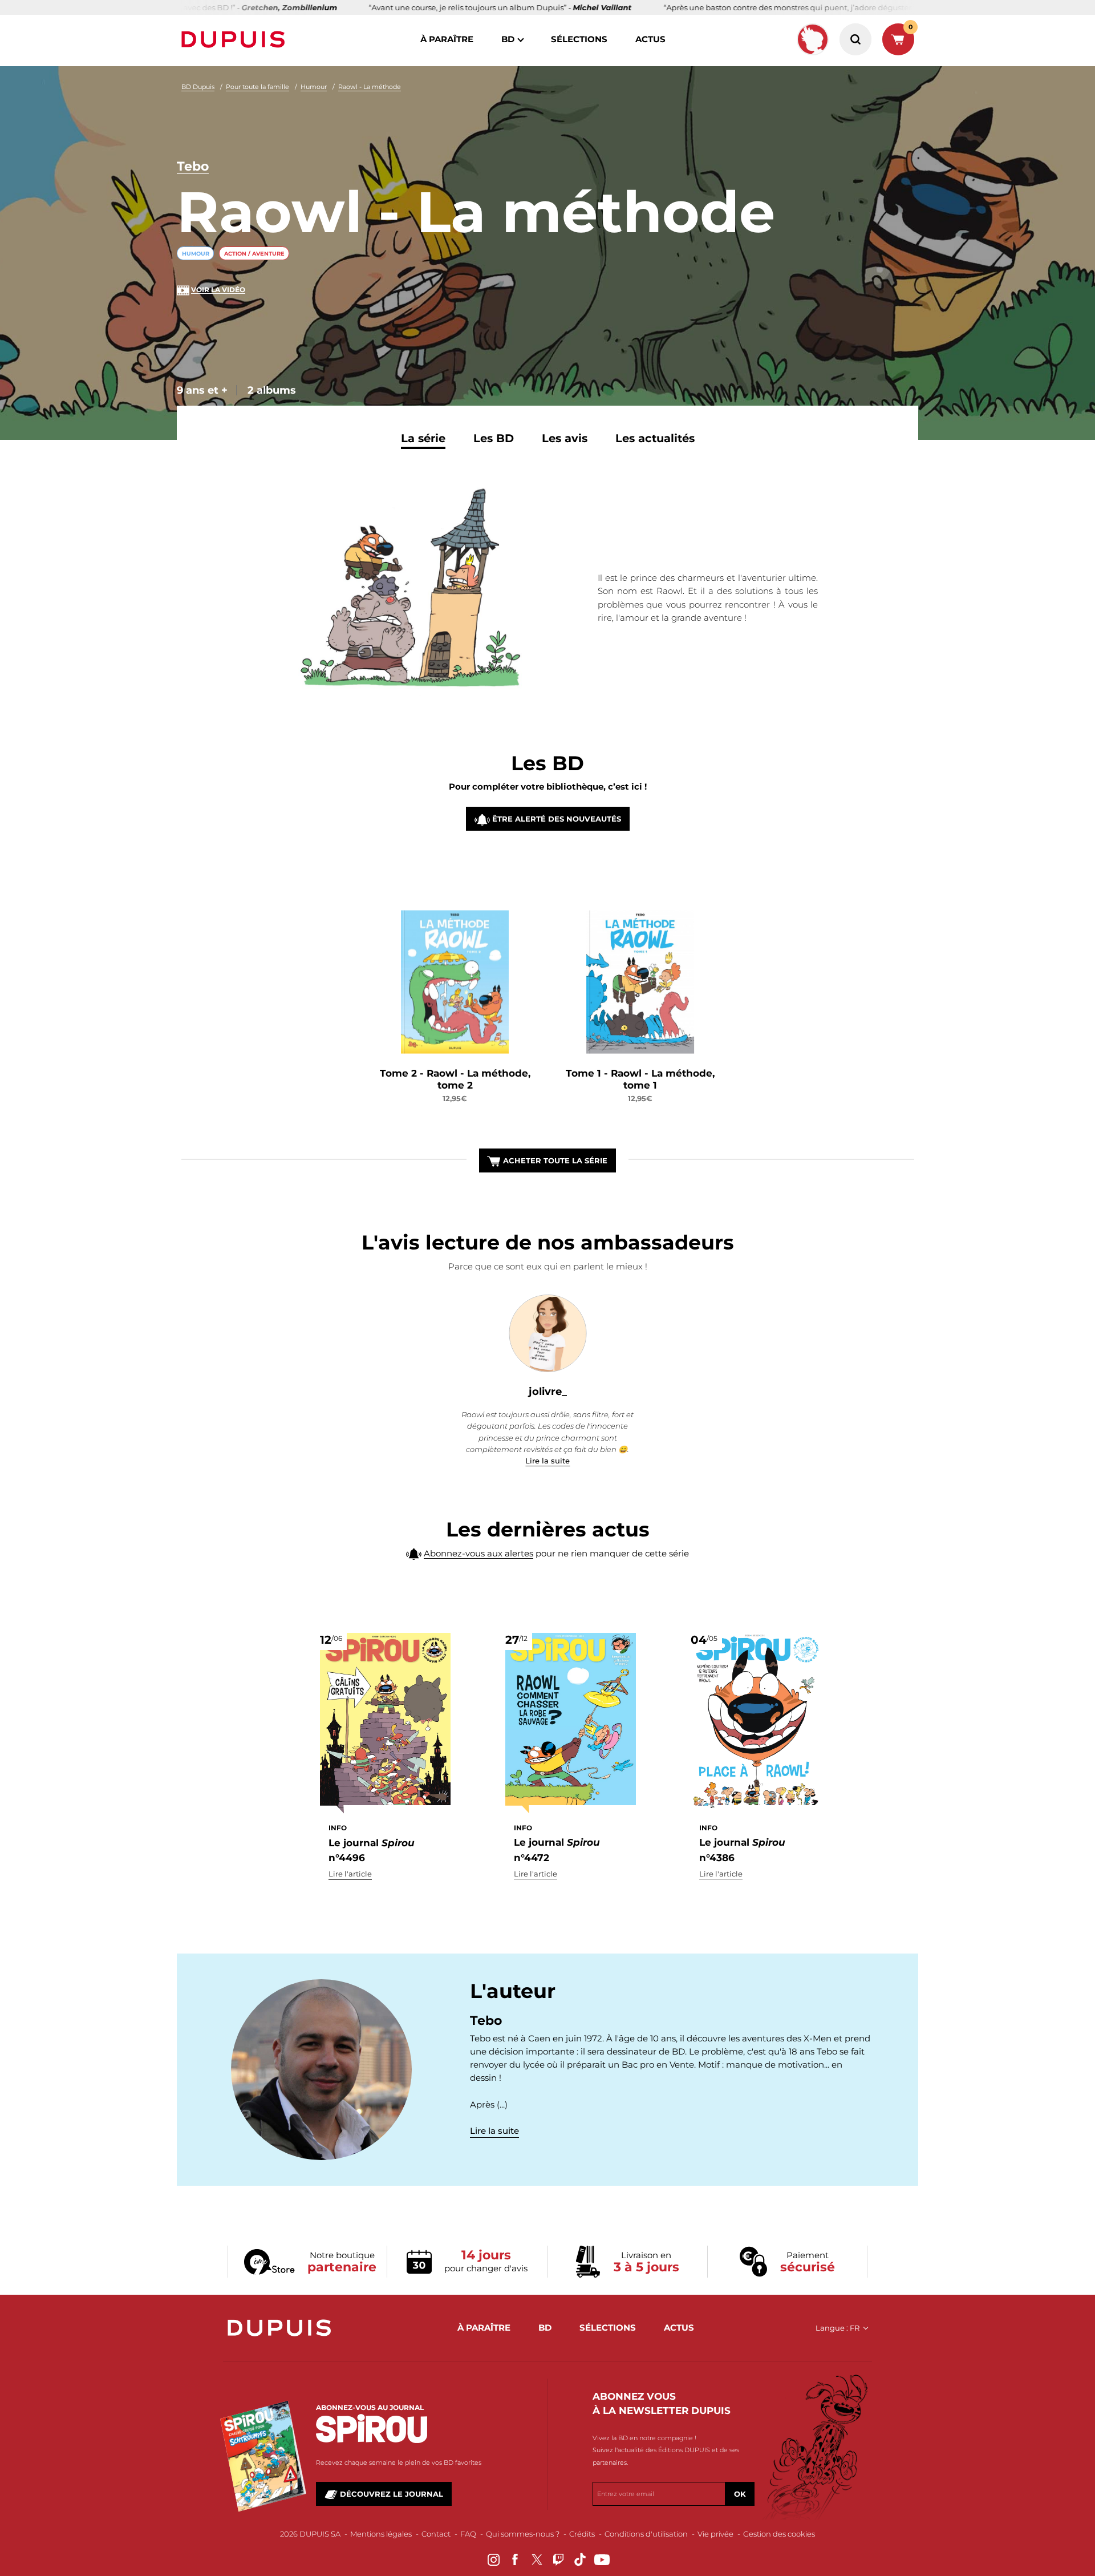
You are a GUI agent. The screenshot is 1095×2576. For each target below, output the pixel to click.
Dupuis (236, 39)
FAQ (468, 2534)
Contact (436, 2534)
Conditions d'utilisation (646, 2534)
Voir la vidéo (218, 290)
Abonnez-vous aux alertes (478, 1553)
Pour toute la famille (257, 87)
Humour (314, 87)
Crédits (582, 2534)
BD (508, 39)
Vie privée (715, 2534)
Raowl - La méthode (370, 87)
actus (650, 39)
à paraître (447, 39)
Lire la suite (547, 1461)
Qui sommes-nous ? (523, 2534)
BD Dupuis (198, 87)
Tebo (193, 166)
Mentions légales (381, 2534)
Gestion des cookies (779, 2534)
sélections (579, 39)
